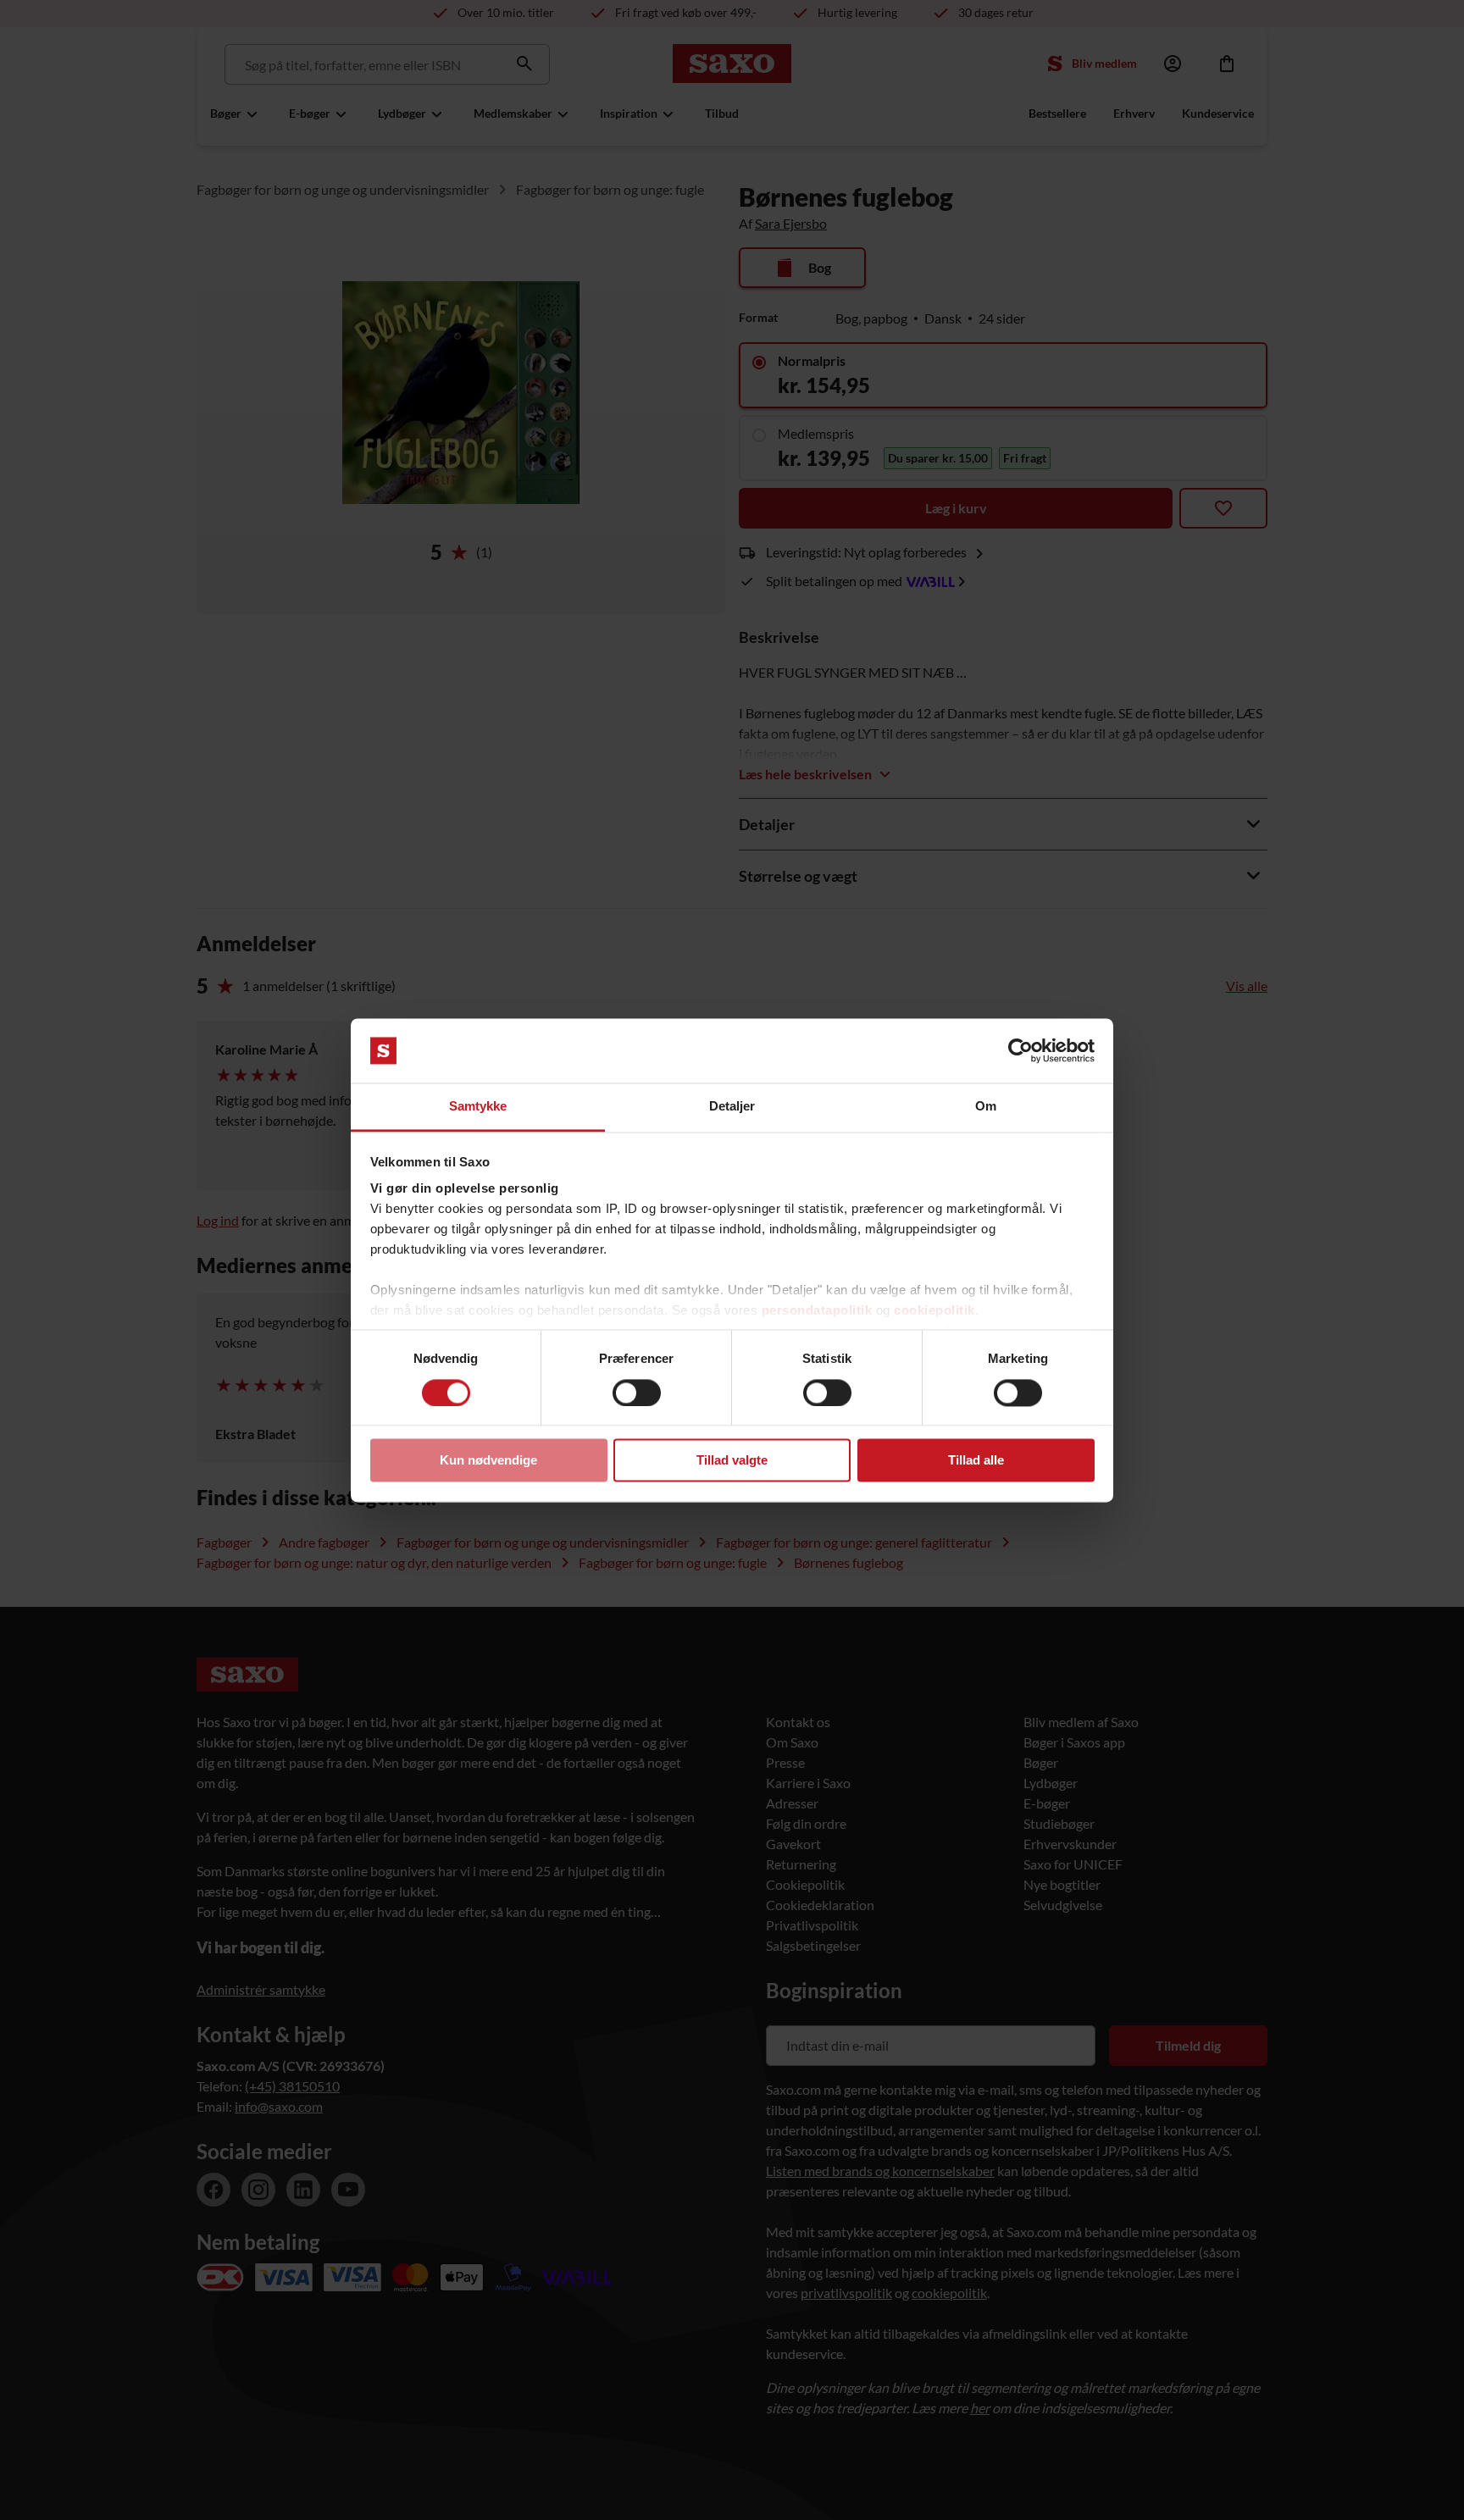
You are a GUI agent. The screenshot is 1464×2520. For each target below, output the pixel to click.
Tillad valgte (732, 1461)
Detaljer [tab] (732, 1107)
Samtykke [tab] (478, 1107)
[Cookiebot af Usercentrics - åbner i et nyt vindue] (1020, 1050)
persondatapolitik (817, 1311)
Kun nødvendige (488, 1461)
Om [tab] (986, 1107)
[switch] (637, 1393)
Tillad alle (976, 1461)
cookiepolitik (934, 1311)
